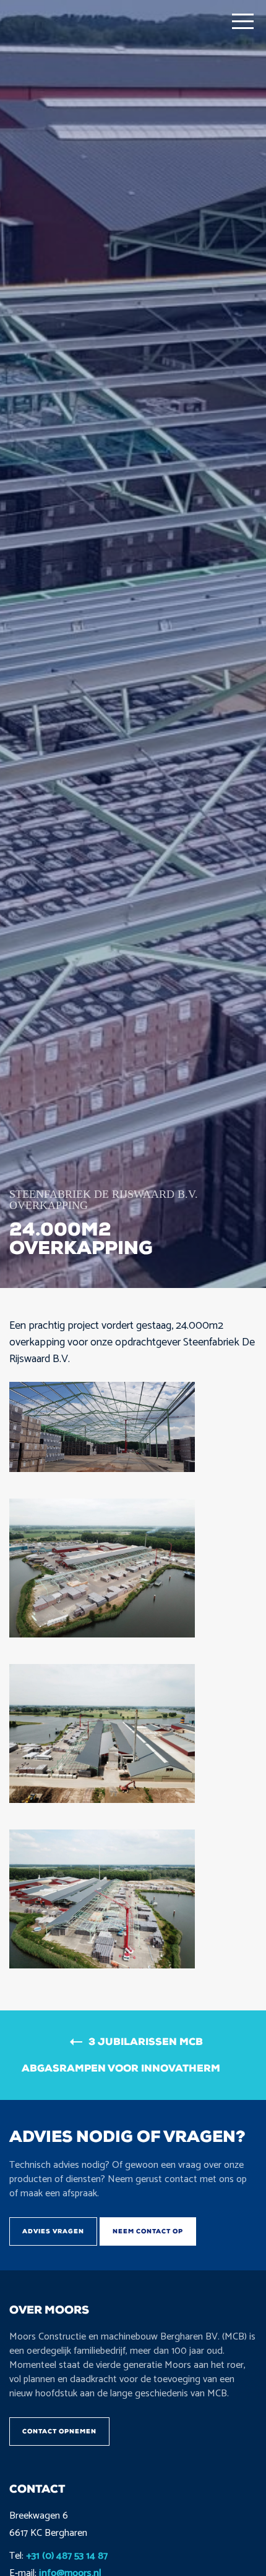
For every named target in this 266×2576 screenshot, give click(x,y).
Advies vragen (53, 2231)
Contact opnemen (59, 2431)
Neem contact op (148, 2231)
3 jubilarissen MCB (146, 2042)
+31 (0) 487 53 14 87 (67, 2556)
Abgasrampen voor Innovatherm (121, 2068)
